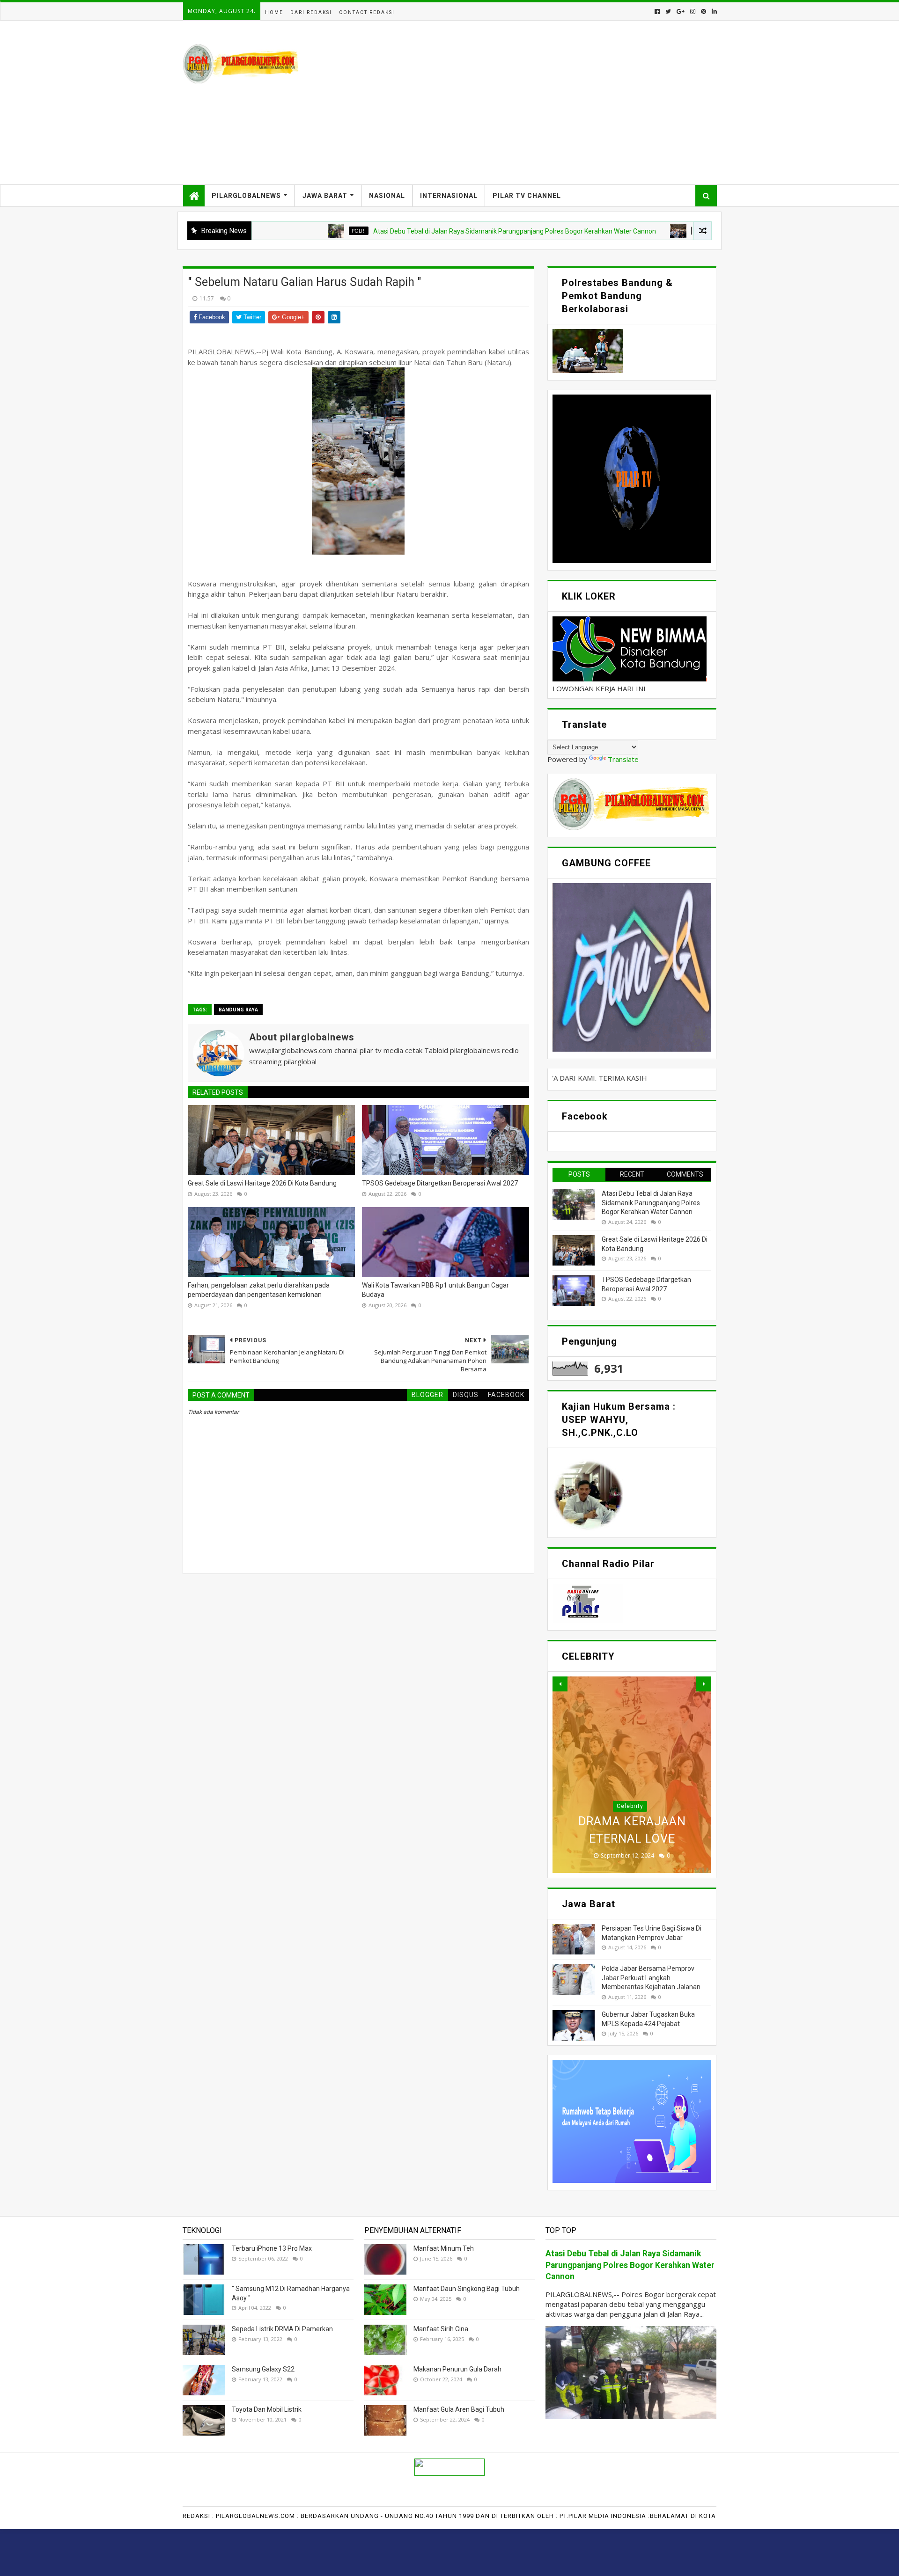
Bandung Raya (609, 231)
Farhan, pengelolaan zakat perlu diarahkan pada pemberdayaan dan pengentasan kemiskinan (259, 1290)
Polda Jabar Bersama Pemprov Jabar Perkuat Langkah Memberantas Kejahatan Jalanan (651, 1978)
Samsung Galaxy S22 (263, 2369)
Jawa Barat (325, 196)
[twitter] (668, 11)
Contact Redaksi (367, 12)
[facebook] (657, 11)
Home (274, 12)
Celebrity (630, 1806)
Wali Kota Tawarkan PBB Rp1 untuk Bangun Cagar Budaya (435, 1290)
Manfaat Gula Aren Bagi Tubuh (459, 2409)
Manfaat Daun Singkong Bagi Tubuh (467, 2289)
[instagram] (693, 11)
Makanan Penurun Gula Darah (457, 2369)
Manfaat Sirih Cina (441, 2329)
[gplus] (681, 11)
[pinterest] (704, 11)
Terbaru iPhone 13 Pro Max (272, 2248)
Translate (623, 759)
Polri (256, 231)
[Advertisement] (546, 102)
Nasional (387, 196)
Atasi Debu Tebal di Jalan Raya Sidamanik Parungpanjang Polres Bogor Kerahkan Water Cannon (412, 231)
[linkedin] (713, 11)
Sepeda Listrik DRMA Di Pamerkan (282, 2329)
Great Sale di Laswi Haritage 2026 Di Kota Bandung (262, 1183)
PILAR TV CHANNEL (527, 196)
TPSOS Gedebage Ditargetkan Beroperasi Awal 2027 (440, 1183)
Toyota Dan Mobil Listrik (267, 2409)
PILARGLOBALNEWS (246, 196)
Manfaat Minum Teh (444, 2248)
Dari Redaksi (311, 12)
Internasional (449, 196)
